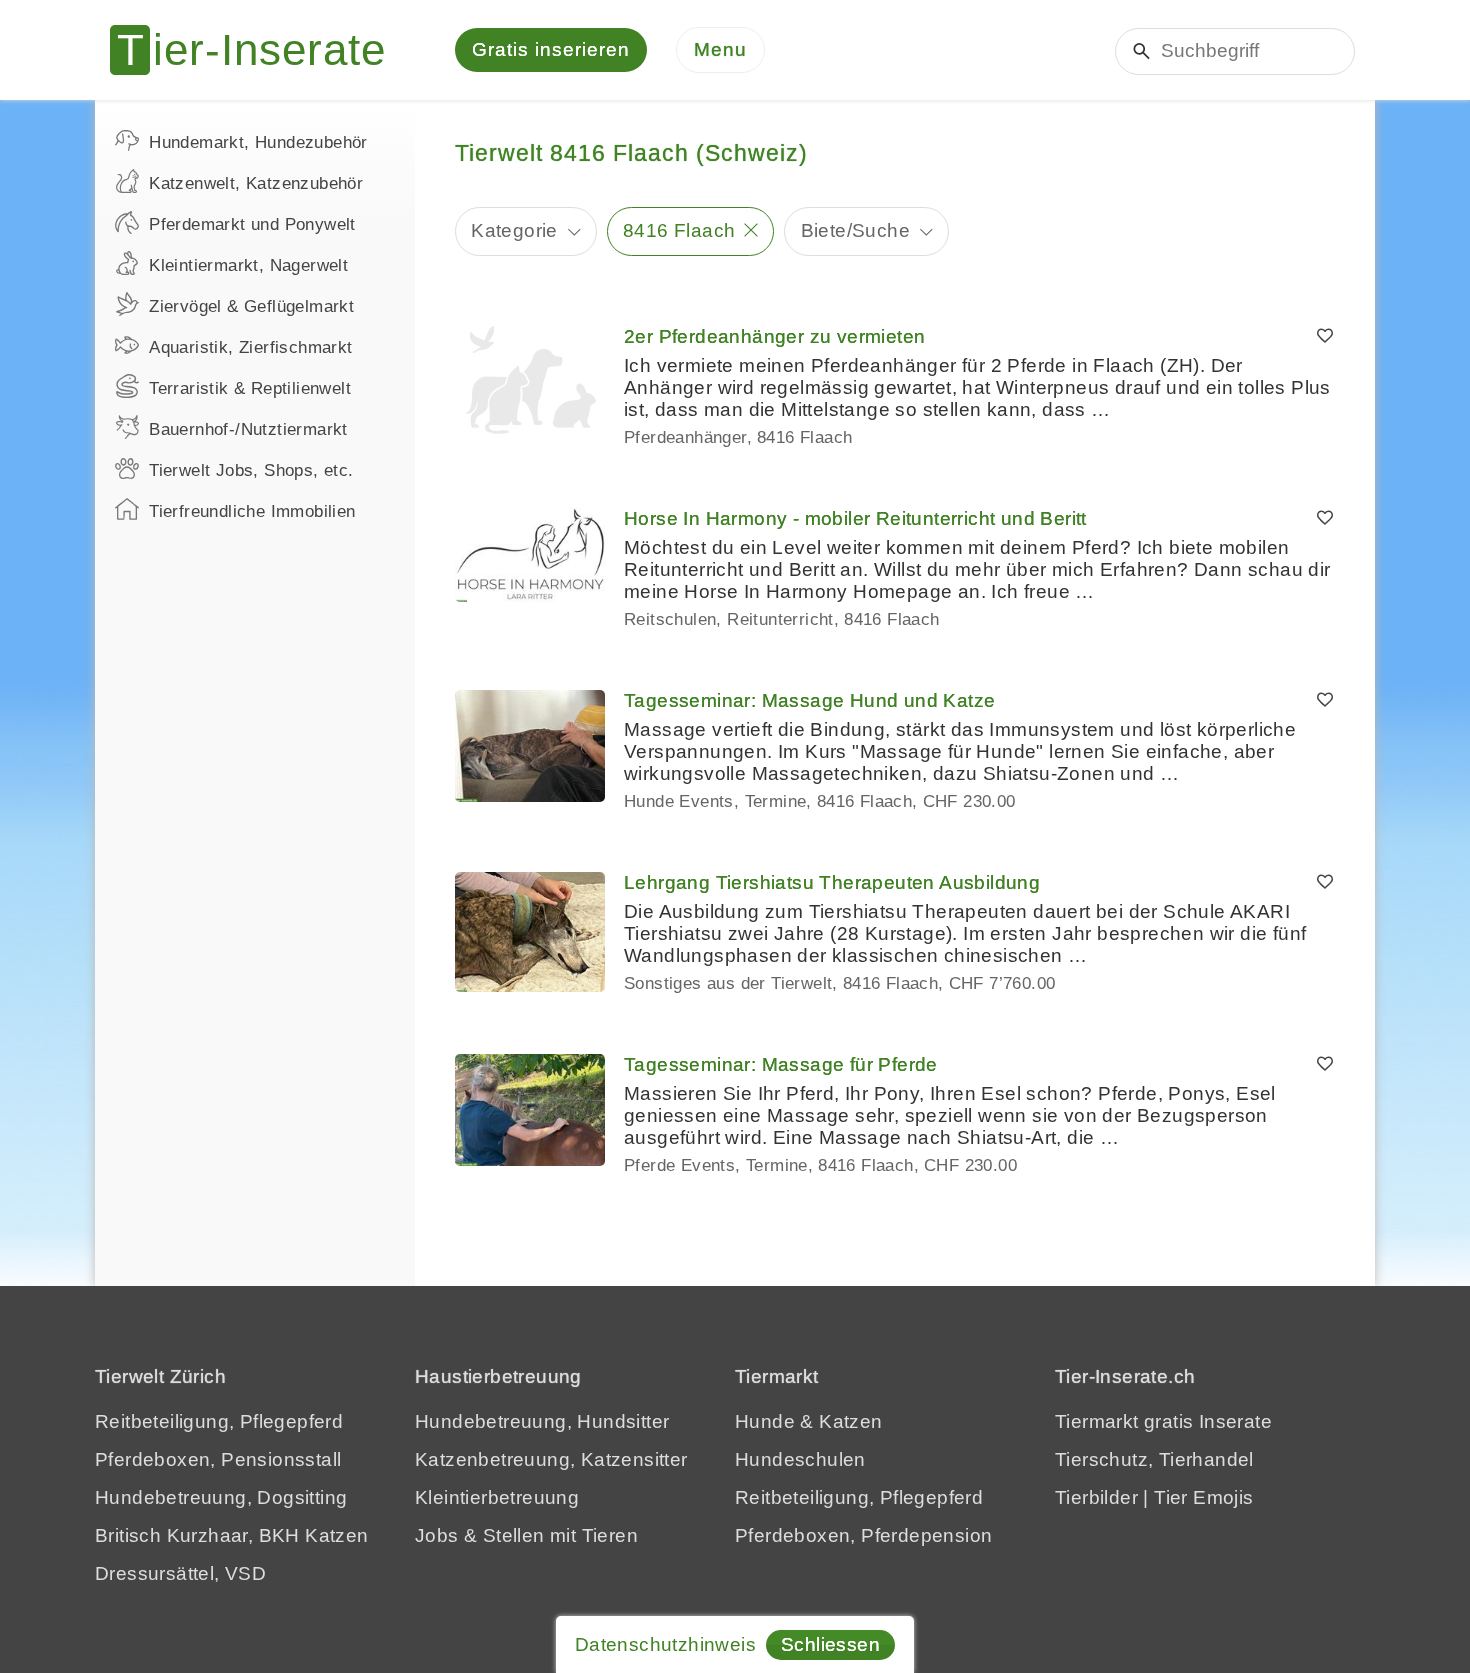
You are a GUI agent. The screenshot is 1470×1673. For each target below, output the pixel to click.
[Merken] (1325, 337)
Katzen (850, 1421)
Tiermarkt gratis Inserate (1163, 1421)
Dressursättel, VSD (180, 1573)
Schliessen (830, 1644)
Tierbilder (1096, 1497)
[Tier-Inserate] (260, 50)
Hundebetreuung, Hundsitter (542, 1421)
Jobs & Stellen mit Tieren (526, 1535)
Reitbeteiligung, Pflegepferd (219, 1421)
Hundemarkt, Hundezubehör (258, 142)
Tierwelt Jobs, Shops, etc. (251, 470)
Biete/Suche (855, 230)
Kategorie (514, 230)
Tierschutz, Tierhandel (1154, 1459)
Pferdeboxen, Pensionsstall (218, 1459)
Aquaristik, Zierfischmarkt (250, 347)
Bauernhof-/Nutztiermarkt (248, 429)
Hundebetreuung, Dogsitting (221, 1497)
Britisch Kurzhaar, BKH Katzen (232, 1535)
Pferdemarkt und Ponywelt (252, 224)
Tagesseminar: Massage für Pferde (781, 1064)
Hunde (765, 1421)
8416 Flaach (679, 230)
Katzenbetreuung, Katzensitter (551, 1459)
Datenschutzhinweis (665, 1644)
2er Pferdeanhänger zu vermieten (774, 336)
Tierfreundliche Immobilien (252, 511)
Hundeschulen (800, 1459)
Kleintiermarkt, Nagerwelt (248, 265)
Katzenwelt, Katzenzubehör (256, 183)
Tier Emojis (1203, 1497)
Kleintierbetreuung (497, 1497)
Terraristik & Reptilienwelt (250, 388)
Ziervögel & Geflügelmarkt (251, 306)
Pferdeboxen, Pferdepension (863, 1535)
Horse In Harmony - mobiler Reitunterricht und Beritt (855, 518)
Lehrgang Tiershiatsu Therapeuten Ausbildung (832, 882)
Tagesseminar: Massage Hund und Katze (809, 700)
